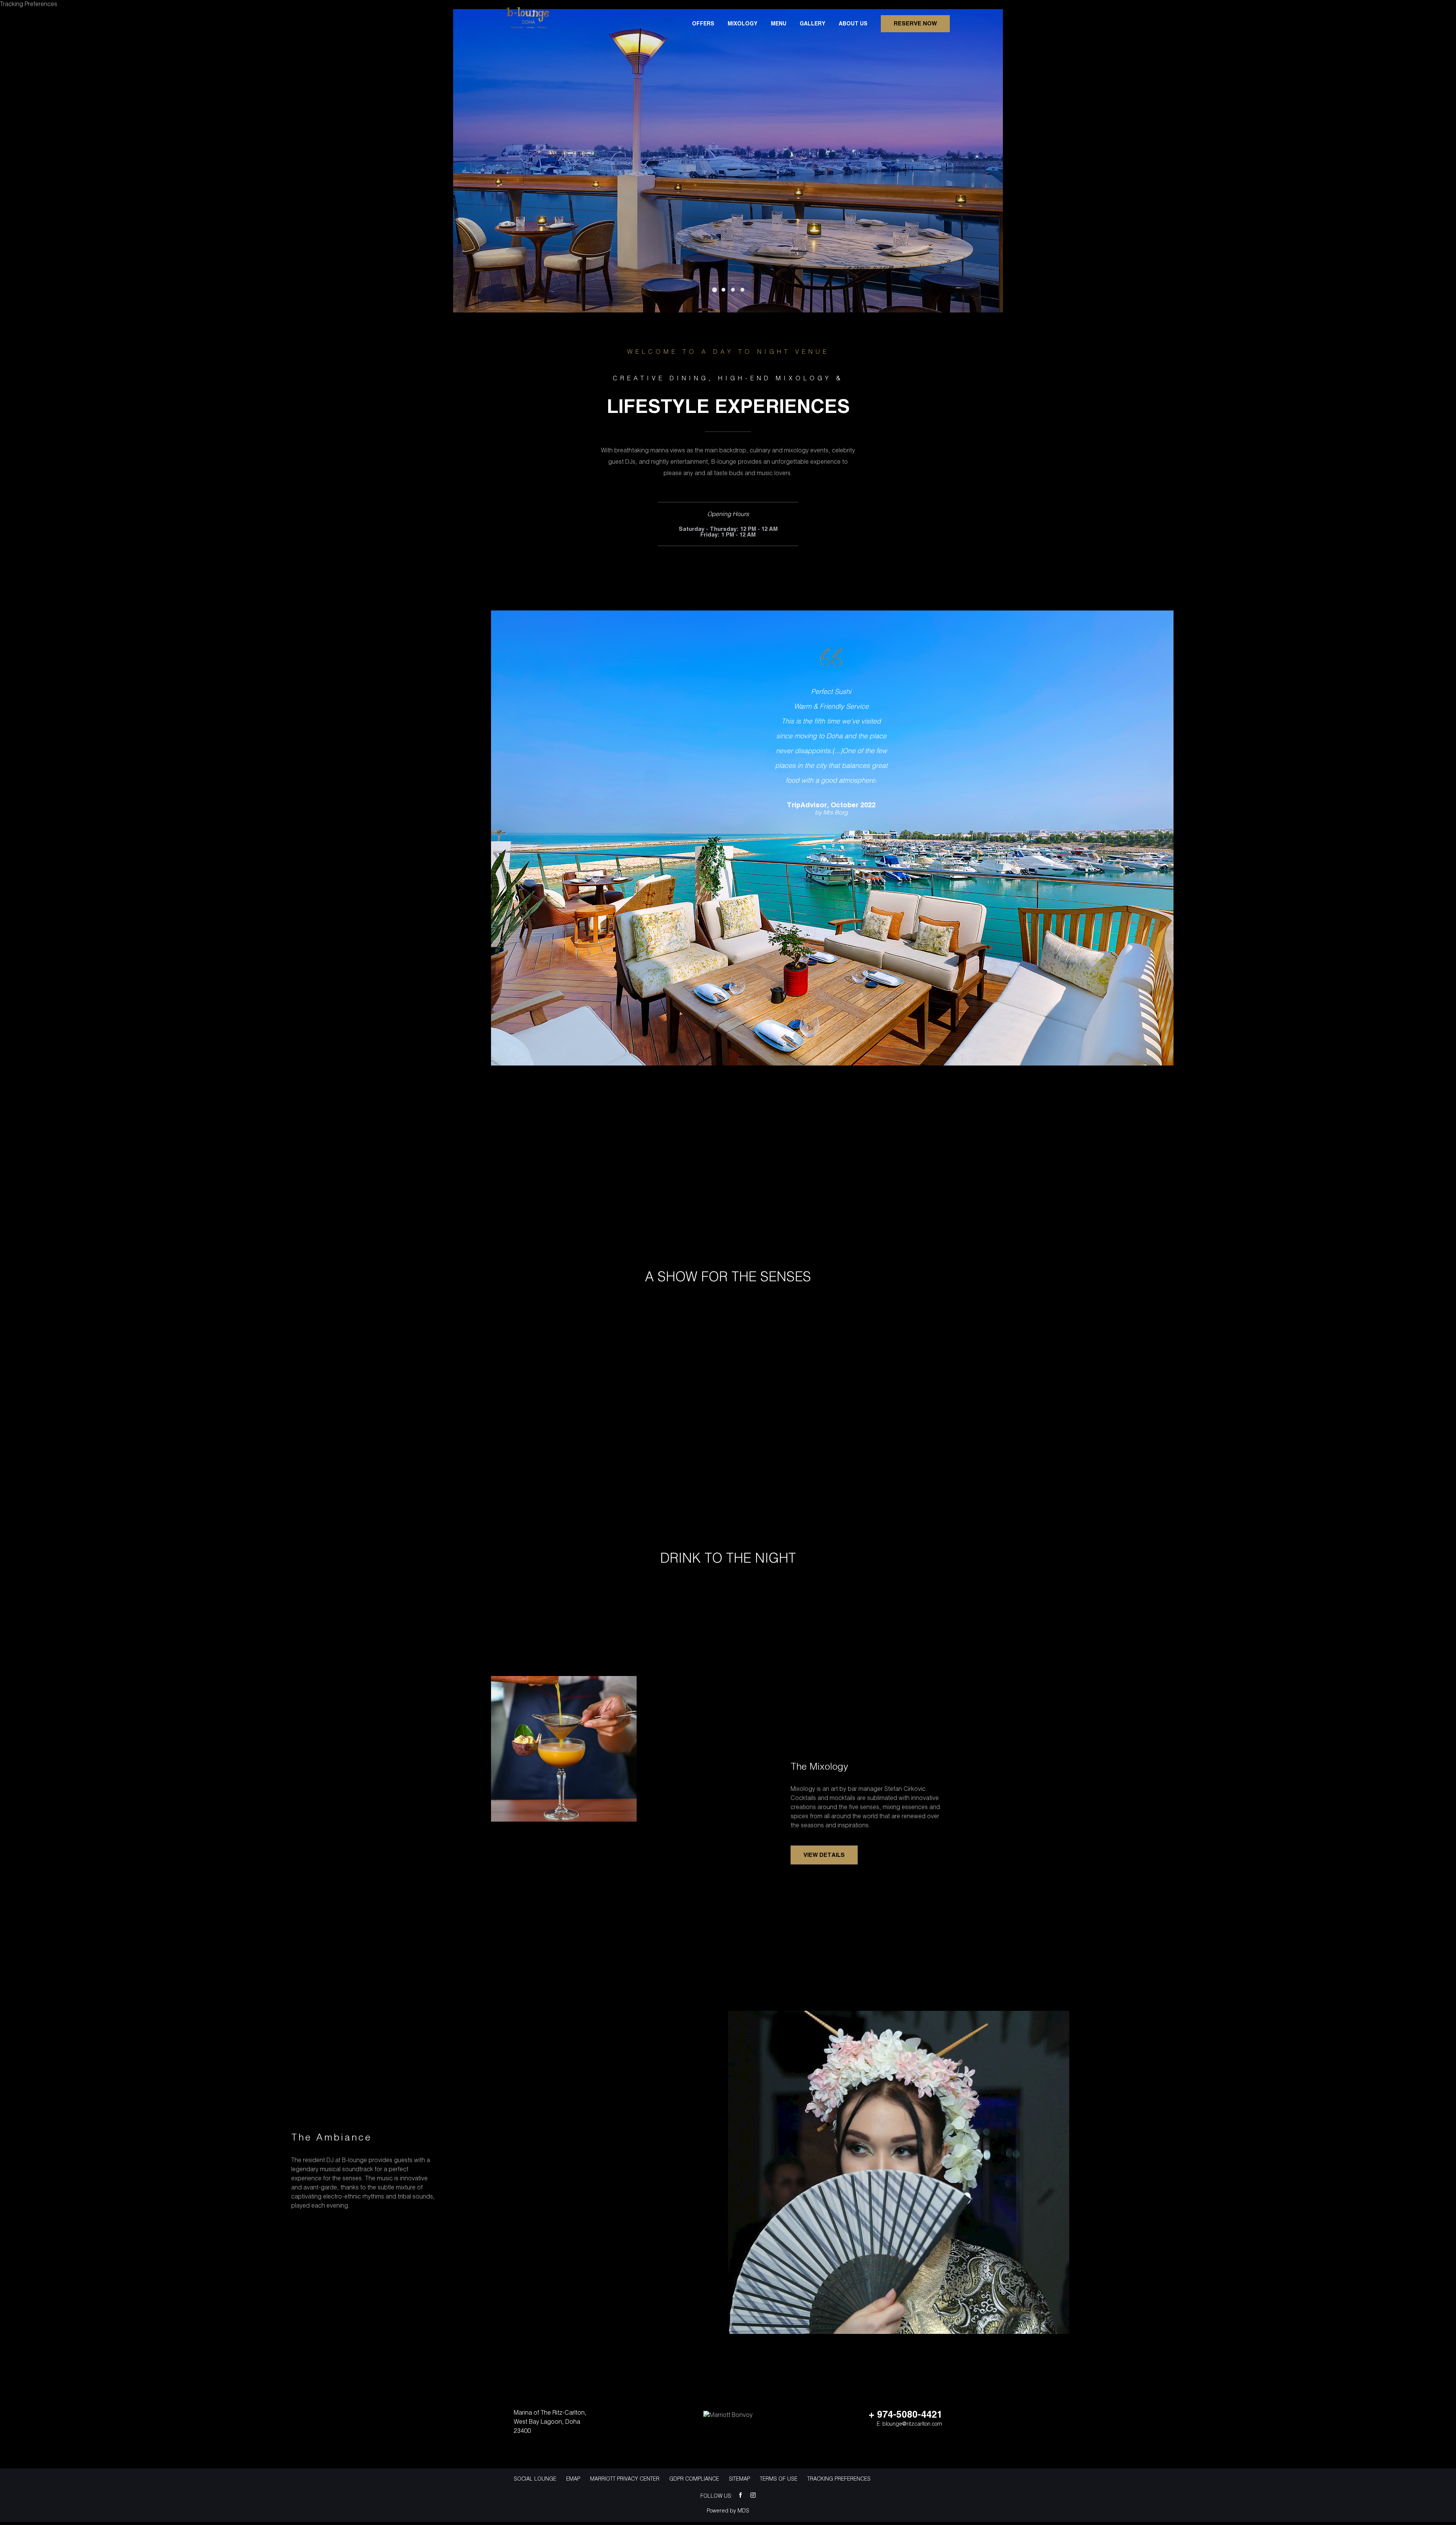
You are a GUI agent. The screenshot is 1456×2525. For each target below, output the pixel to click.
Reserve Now (915, 24)
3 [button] (733, 290)
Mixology (743, 24)
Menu (779, 24)
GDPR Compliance (694, 2479)
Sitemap (739, 2479)
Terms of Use (779, 2479)
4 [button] (742, 290)
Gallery (813, 24)
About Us (853, 24)
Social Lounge (535, 2479)
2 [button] (723, 290)
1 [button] (715, 290)
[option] (728, 161)
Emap (573, 2479)
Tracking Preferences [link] (839, 2479)
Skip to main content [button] (36, 5)
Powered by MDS (728, 2511)
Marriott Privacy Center (625, 2479)
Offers (703, 24)
